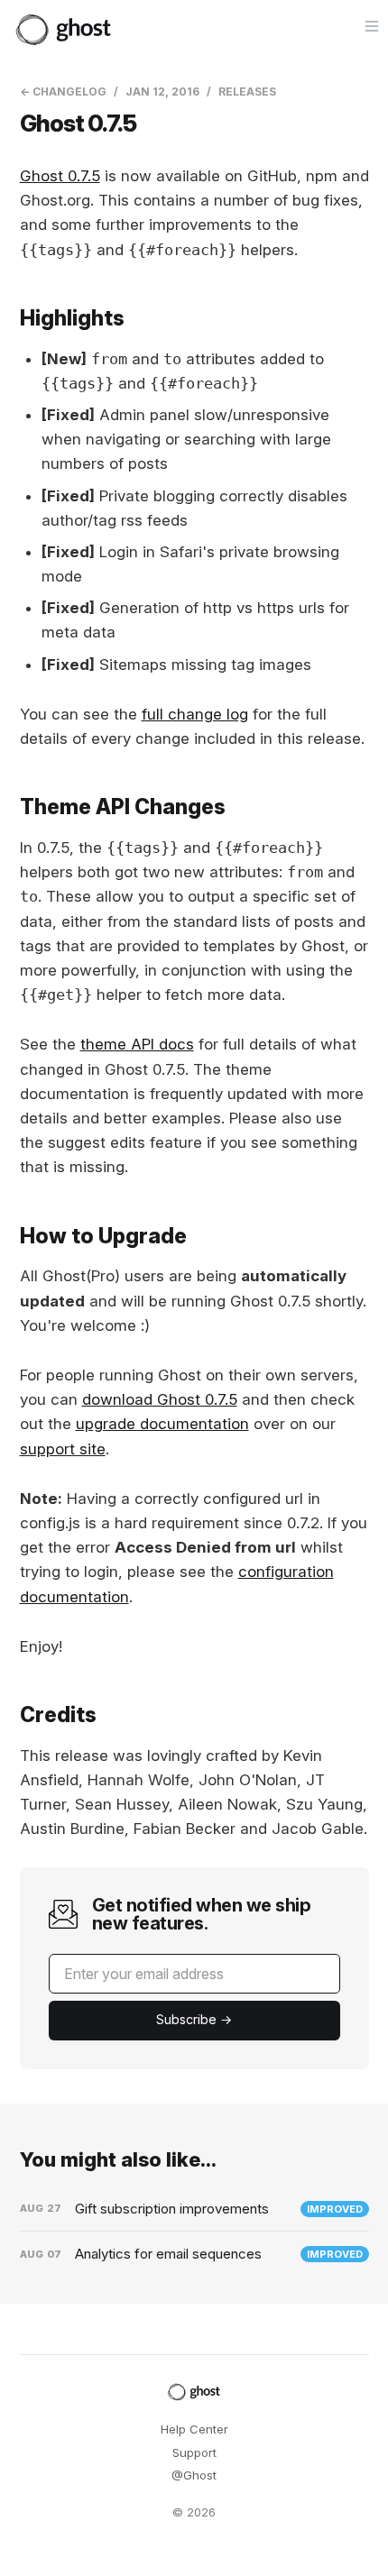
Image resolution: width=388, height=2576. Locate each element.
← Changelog (63, 92)
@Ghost (194, 2475)
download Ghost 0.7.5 (160, 1399)
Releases (247, 92)
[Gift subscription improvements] (194, 2209)
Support (194, 2452)
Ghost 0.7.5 (60, 176)
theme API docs (137, 1044)
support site (63, 1449)
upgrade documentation (162, 1424)
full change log (195, 714)
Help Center (194, 2429)
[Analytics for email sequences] (194, 2254)
